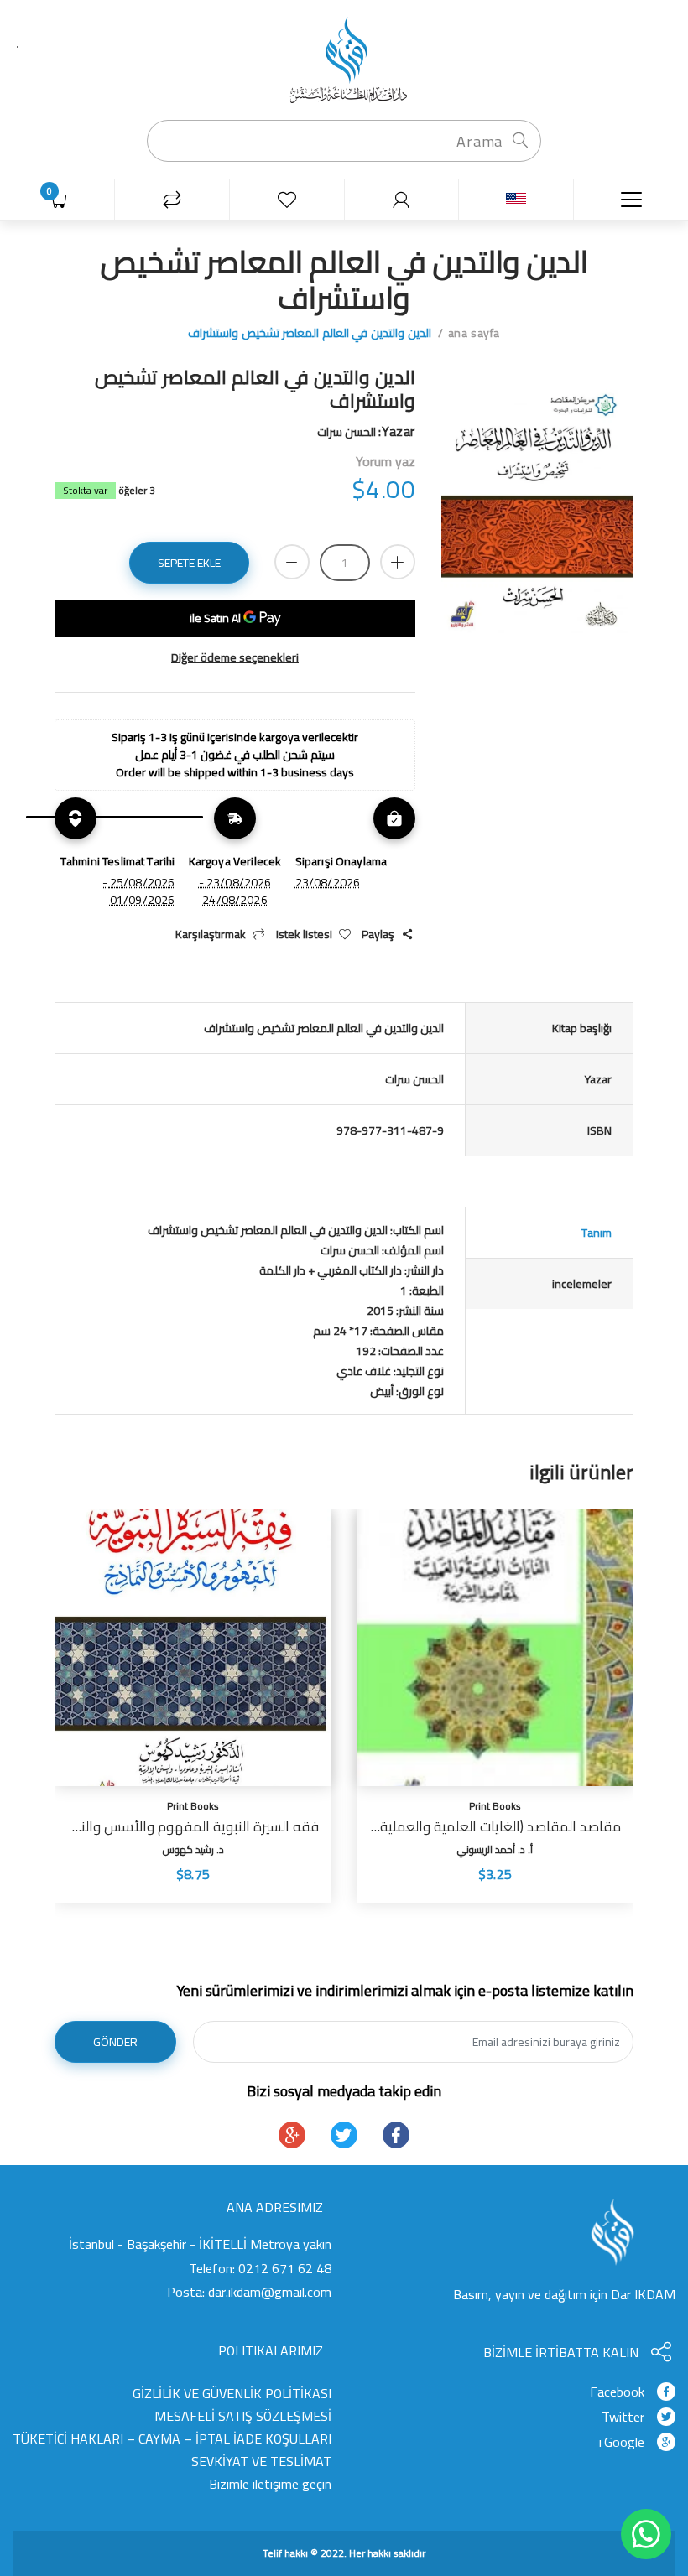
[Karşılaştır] (172, 200)
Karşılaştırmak (211, 935)
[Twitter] (344, 2135)
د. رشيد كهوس (193, 1849)
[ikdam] (344, 59)
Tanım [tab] (597, 1233)
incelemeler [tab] (582, 1284)
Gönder (115, 2042)
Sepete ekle (189, 563)
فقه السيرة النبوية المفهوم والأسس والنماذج (193, 1826)
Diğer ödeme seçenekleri (235, 658)
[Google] (292, 2135)
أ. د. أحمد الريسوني (495, 1849)
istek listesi (304, 935)
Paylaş (378, 935)
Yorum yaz (386, 461)
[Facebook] (396, 2135)
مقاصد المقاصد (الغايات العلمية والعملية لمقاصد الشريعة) (495, 1826)
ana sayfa (474, 333)
